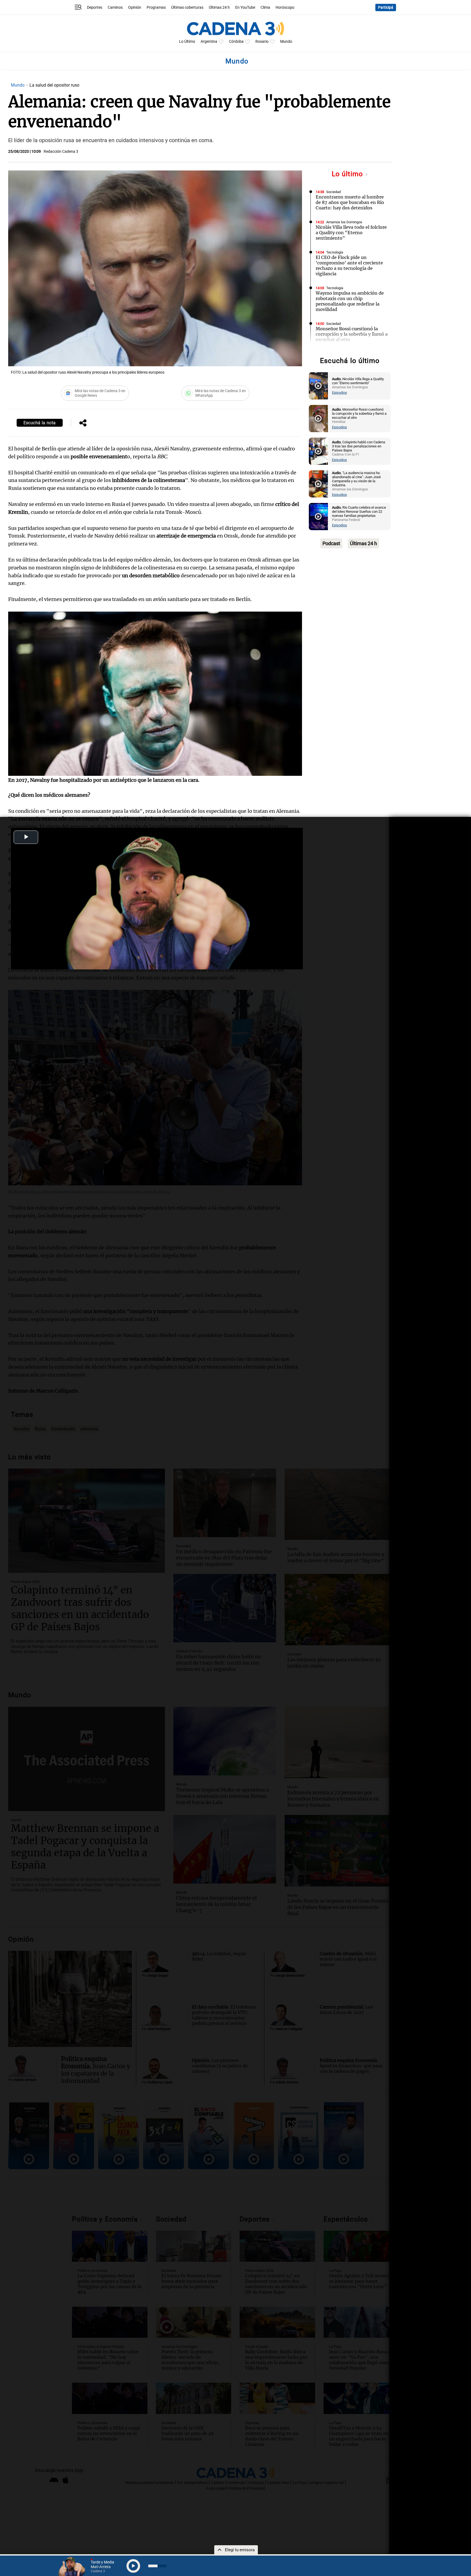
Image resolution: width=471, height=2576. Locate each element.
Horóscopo (285, 7)
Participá (386, 7)
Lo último (348, 174)
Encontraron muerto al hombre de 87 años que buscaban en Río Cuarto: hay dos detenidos (350, 202)
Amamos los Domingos (344, 222)
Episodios (339, 393)
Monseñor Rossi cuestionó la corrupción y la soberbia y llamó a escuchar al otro (352, 334)
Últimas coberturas (187, 7)
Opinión (135, 7)
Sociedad (333, 192)
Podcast (331, 543)
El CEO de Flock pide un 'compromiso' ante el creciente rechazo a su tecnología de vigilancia (349, 265)
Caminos (115, 7)
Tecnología (335, 252)
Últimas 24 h (219, 7)
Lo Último (187, 42)
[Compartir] (83, 423)
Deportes (95, 7)
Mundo (286, 42)
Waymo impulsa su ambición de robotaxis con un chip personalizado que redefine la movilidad (350, 301)
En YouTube (245, 7)
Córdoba (236, 42)
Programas (156, 7)
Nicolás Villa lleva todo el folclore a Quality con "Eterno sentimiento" (351, 233)
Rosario (262, 42)
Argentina (209, 42)
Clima (265, 7)
